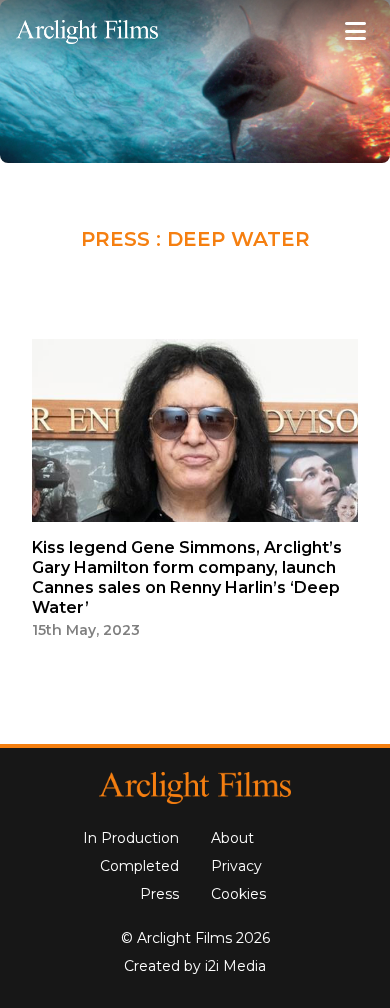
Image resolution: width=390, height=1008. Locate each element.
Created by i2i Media (195, 966)
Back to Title (287, 278)
